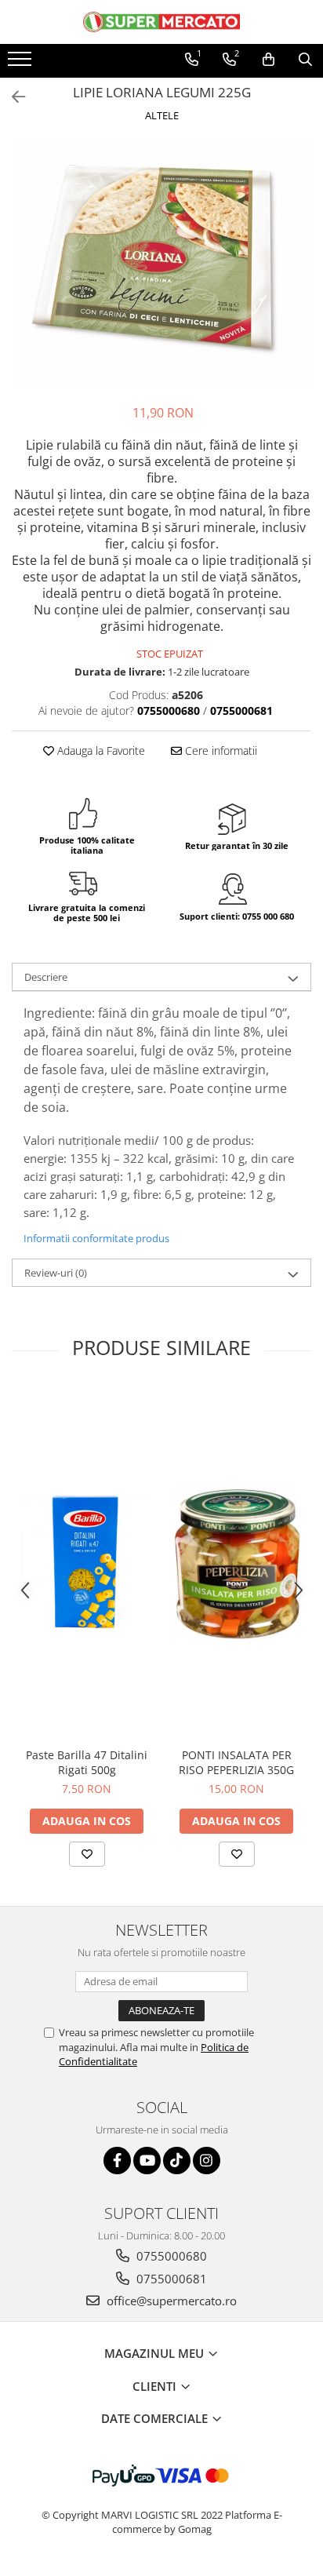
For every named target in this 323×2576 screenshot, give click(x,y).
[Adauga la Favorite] (87, 1854)
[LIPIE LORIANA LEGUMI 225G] (161, 265)
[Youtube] (147, 2161)
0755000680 (170, 2256)
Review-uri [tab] (56, 1273)
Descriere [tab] (46, 977)
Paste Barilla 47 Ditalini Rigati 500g (87, 1762)
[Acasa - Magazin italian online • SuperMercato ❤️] (161, 22)
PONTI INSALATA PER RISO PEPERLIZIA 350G (236, 1762)
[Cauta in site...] (305, 60)
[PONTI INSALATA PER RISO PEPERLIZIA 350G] (236, 1563)
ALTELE (162, 115)
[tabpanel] (161, 265)
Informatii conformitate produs (96, 1238)
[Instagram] (207, 2161)
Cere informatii (220, 751)
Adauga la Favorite (100, 751)
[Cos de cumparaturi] (269, 60)
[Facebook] (117, 2161)
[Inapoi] (12, 97)
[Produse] (22, 64)
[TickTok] (177, 2161)
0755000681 (170, 2279)
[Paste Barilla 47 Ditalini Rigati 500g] (87, 1563)
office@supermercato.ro (170, 2301)
